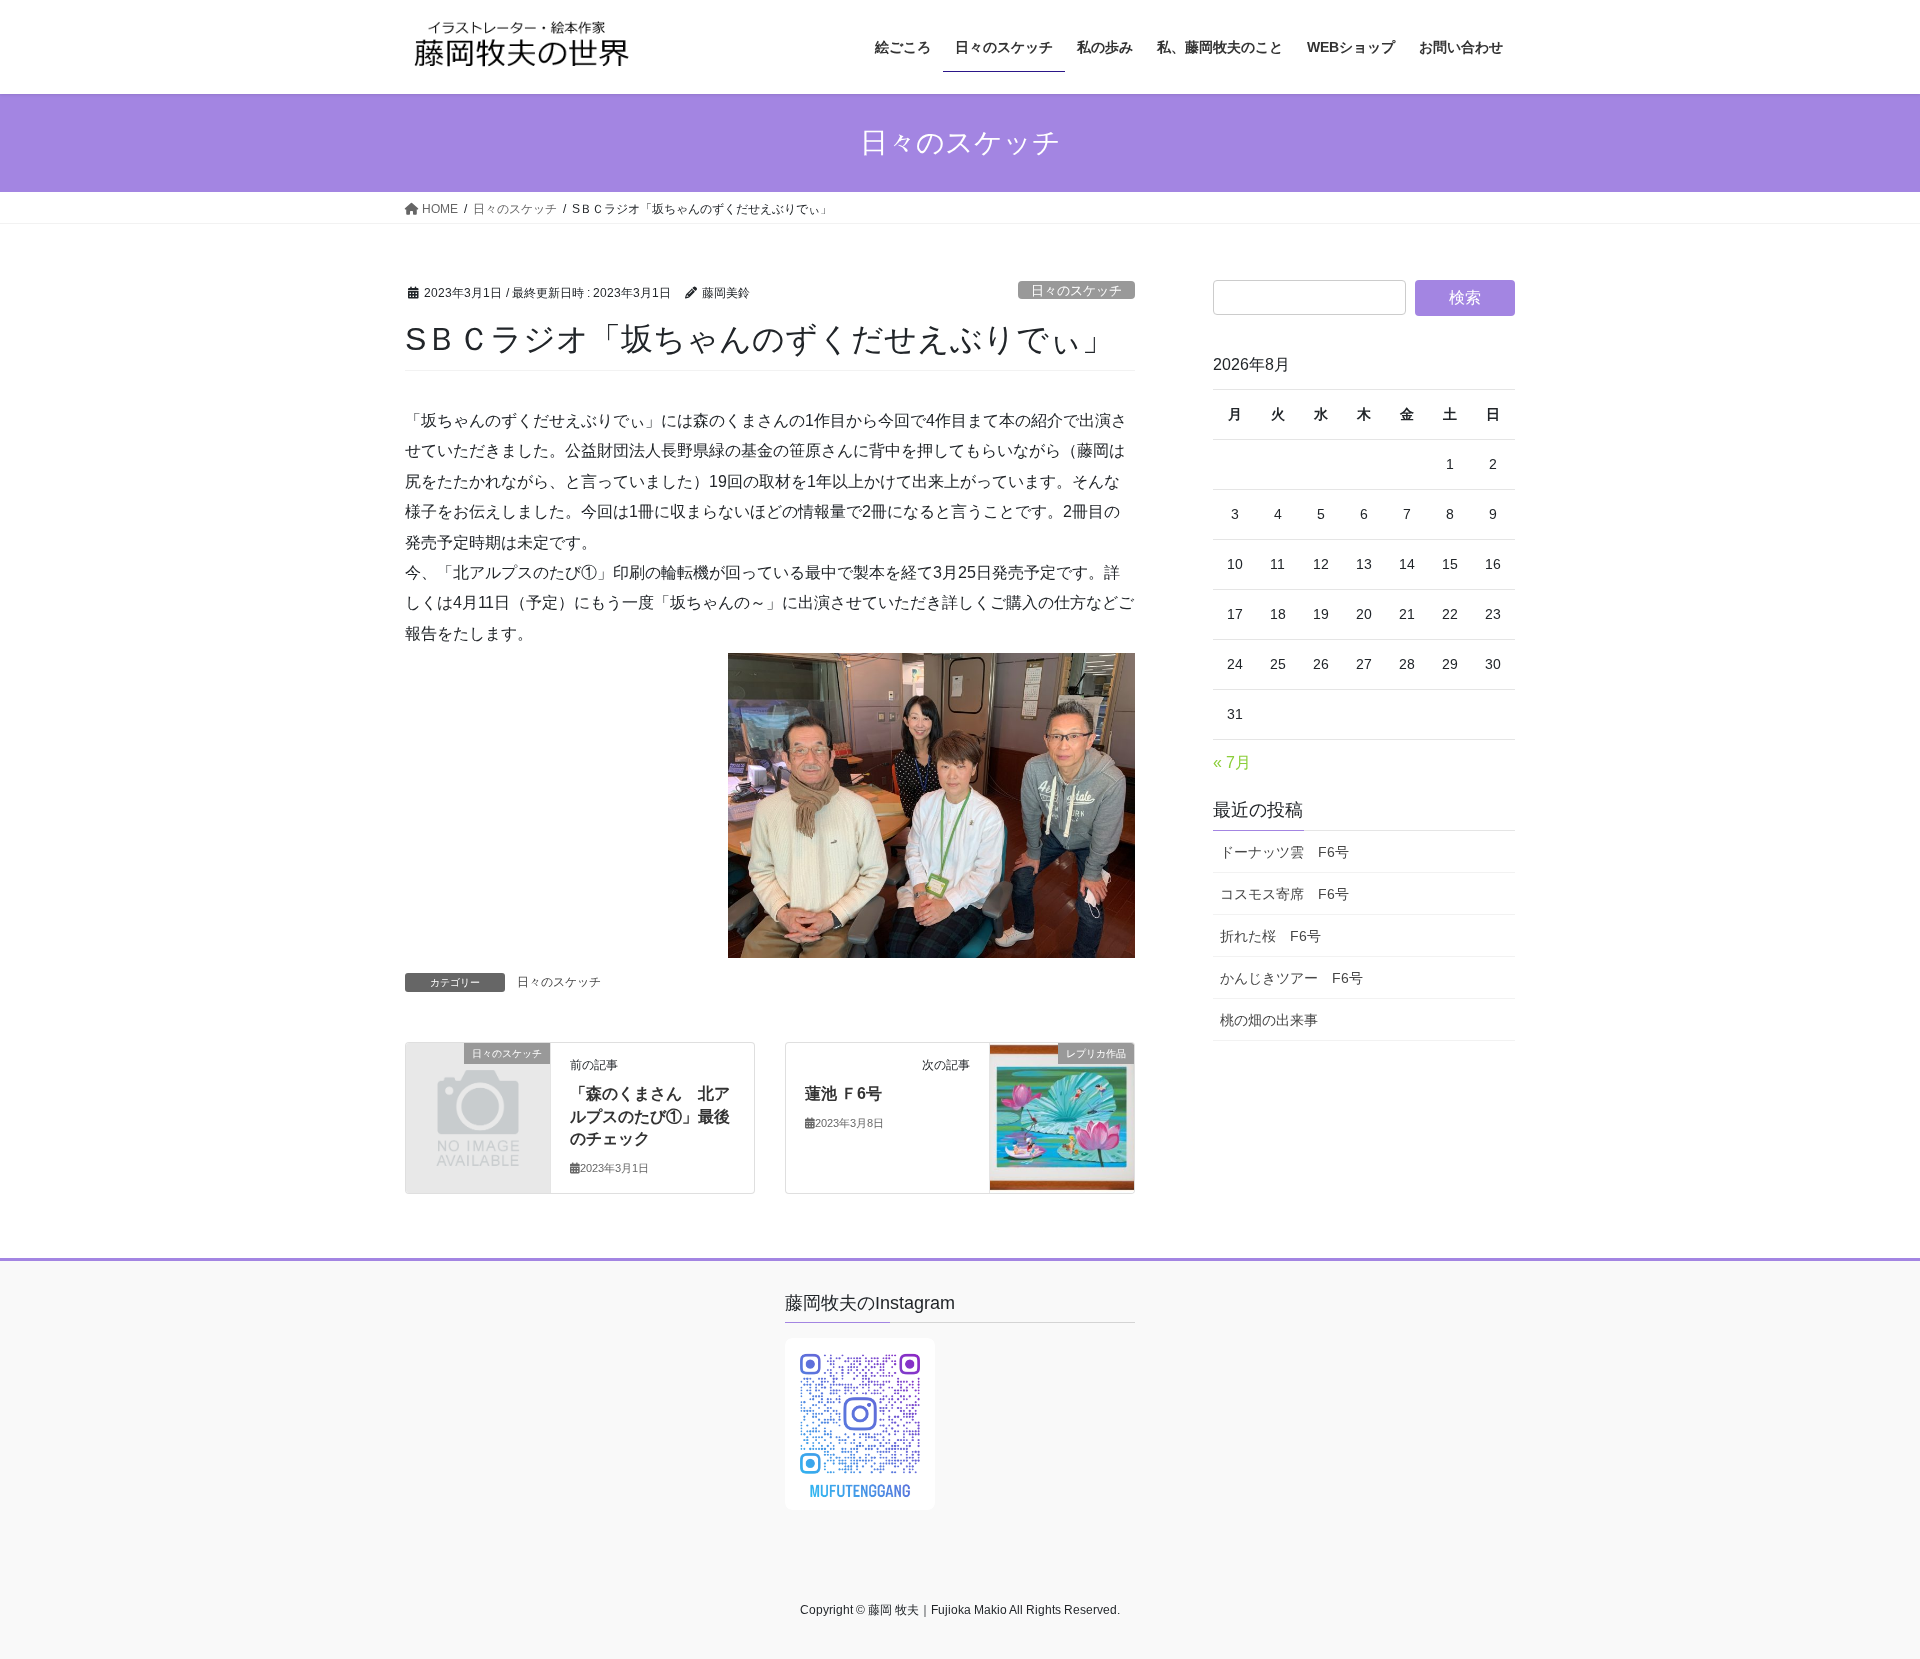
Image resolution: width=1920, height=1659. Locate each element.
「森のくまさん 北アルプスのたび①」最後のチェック (650, 1116)
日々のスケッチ (1076, 290)
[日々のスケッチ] (478, 1086)
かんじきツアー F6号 (1291, 978)
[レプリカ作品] (1062, 1096)
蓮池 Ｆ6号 (843, 1093)
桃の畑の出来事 (1269, 1020)
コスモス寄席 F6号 (1284, 894)
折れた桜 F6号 (1270, 936)
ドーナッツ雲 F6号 (1284, 852)
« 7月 (1232, 762)
